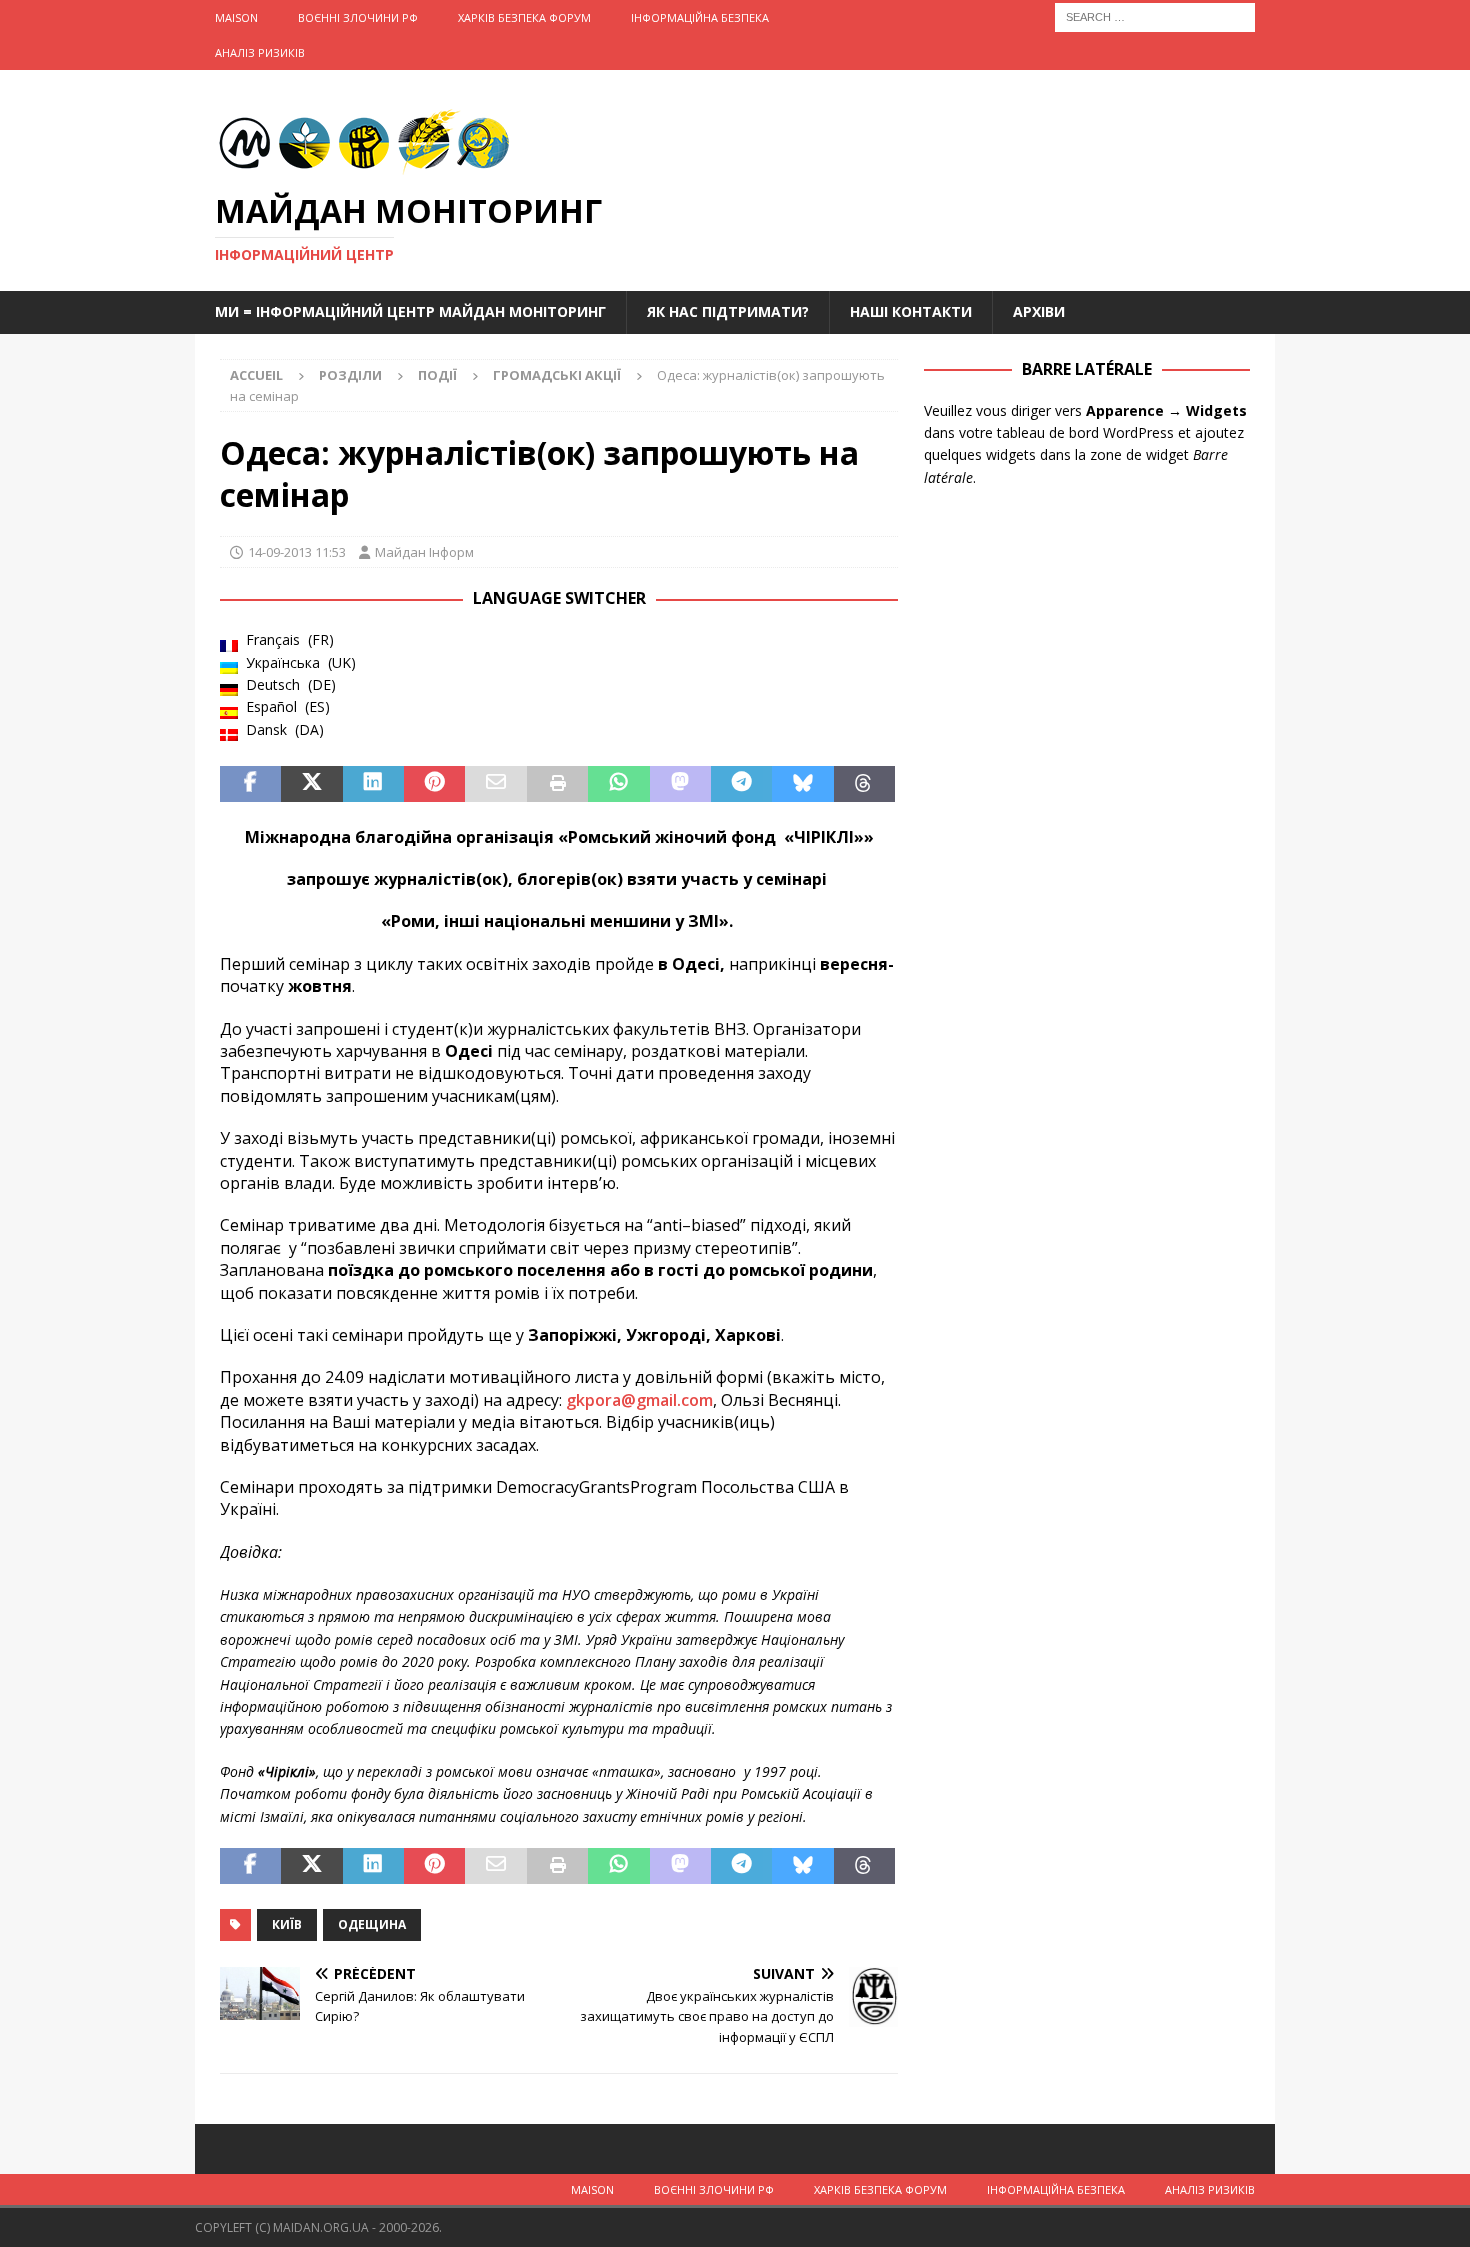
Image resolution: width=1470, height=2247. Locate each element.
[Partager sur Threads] (864, 784)
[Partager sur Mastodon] (680, 784)
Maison (236, 17)
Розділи (350, 375)
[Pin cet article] (434, 784)
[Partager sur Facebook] (250, 784)
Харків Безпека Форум (524, 17)
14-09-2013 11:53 (297, 552)
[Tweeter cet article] (311, 784)
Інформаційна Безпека (700, 17)
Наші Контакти (911, 311)
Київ (287, 1924)
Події (437, 375)
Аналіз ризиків (260, 52)
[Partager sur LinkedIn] (373, 784)
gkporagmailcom (639, 1400)
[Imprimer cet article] (557, 784)
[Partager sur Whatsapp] (618, 784)
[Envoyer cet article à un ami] (495, 784)
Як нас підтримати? (728, 311)
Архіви (1039, 311)
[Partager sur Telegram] (741, 784)
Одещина (372, 1924)
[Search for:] (1155, 15)
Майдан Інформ (424, 552)
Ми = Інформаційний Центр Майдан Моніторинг (410, 311)
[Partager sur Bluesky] (802, 784)
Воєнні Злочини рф (358, 17)
